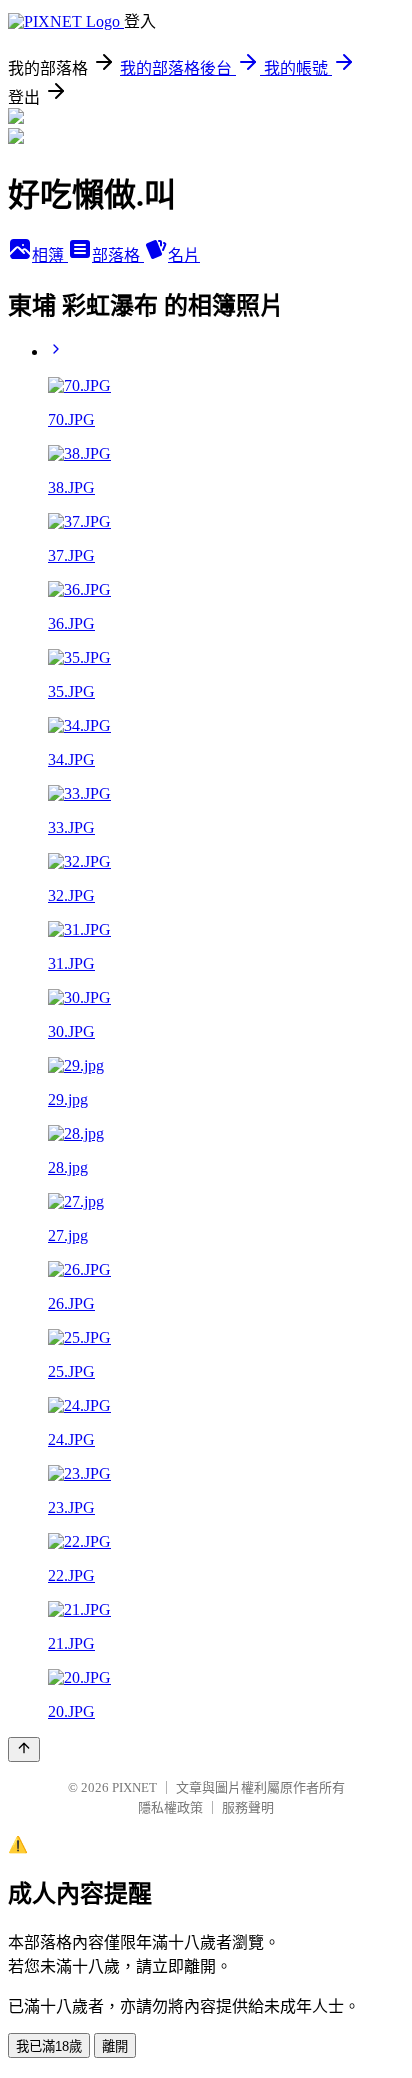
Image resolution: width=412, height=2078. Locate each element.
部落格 (118, 255)
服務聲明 (248, 1807)
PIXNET (134, 1787)
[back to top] (24, 1749)
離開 (115, 2046)
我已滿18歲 (49, 2046)
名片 (184, 255)
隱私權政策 (170, 1807)
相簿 (50, 255)
